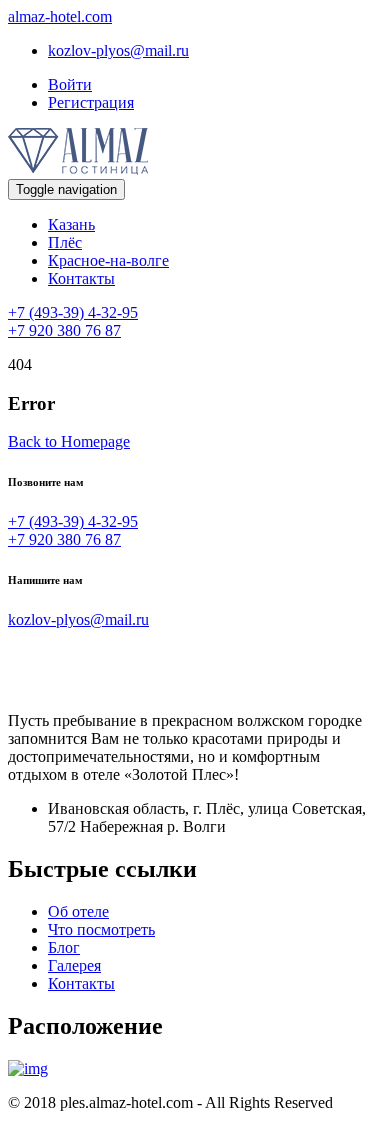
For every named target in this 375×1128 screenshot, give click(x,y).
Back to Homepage (69, 441)
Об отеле (78, 911)
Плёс (65, 242)
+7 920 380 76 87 (64, 330)
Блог (64, 947)
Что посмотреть (101, 929)
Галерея (74, 965)
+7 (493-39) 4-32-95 (73, 312)
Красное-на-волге (108, 260)
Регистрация (91, 102)
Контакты (81, 278)
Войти (70, 84)
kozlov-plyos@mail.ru (118, 50)
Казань (71, 224)
